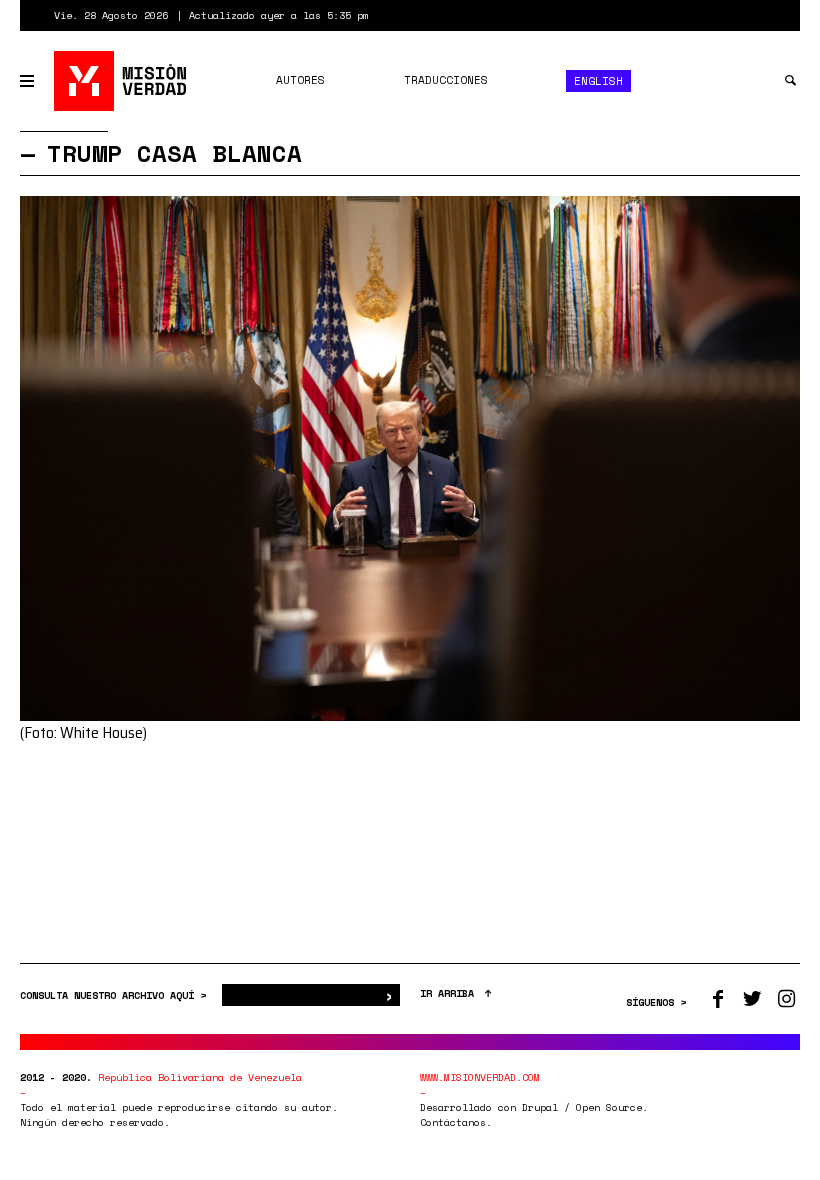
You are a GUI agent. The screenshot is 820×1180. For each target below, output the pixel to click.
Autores (300, 80)
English (598, 81)
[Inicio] (121, 81)
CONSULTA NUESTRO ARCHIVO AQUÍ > (116, 995)
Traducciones (446, 80)
